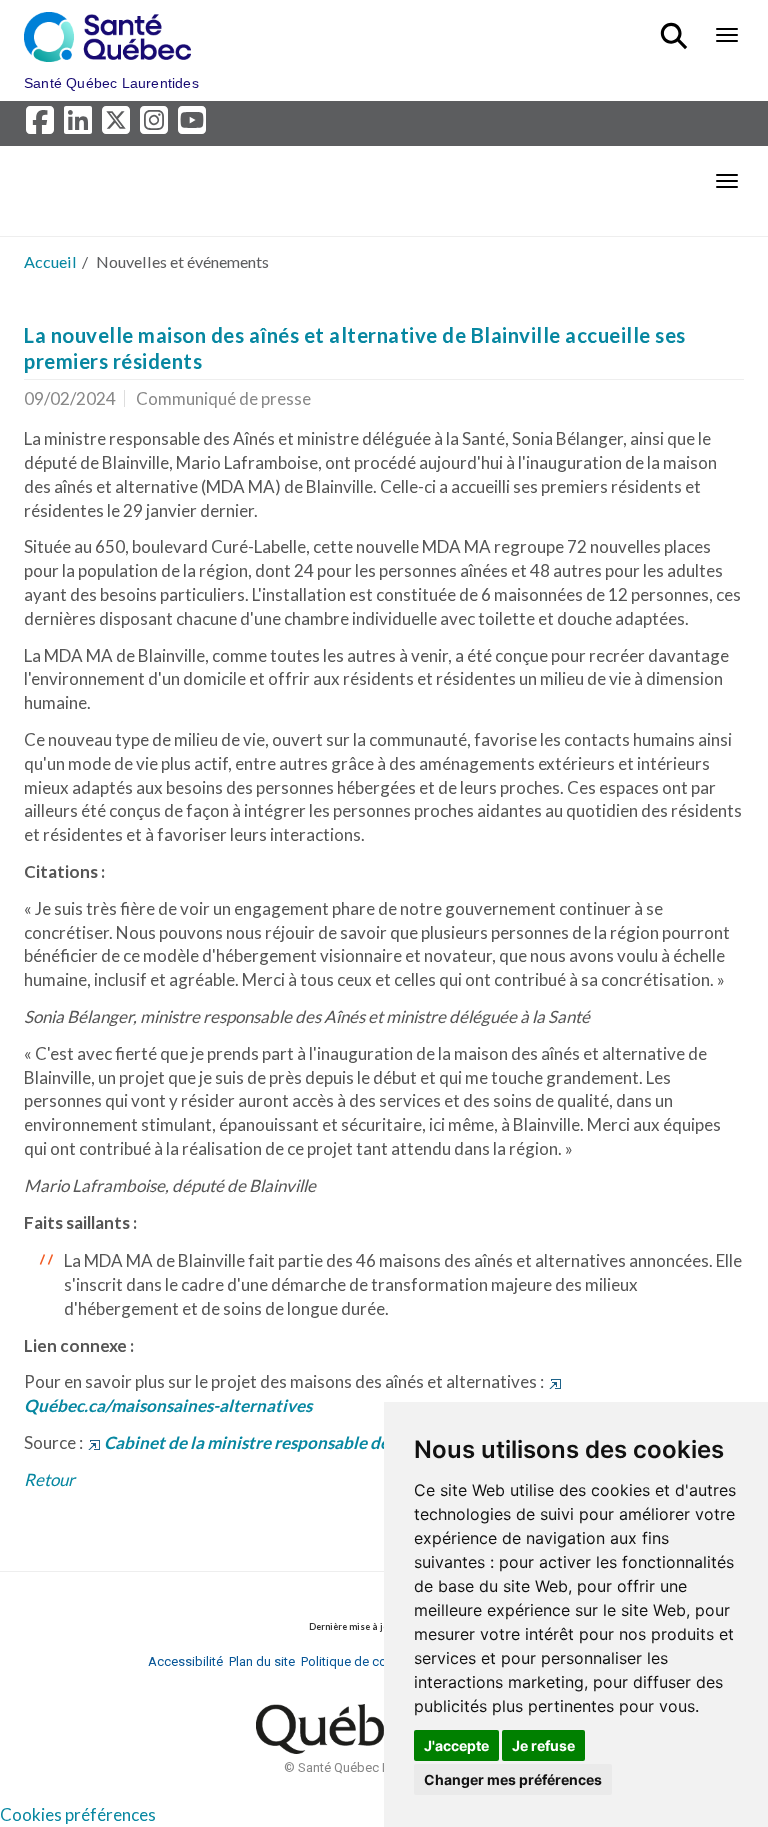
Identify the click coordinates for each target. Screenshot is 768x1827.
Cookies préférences (78, 1814)
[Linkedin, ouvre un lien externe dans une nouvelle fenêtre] (81, 125)
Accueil (50, 261)
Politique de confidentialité (377, 1661)
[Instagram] (157, 125)
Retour (49, 1479)
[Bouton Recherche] (677, 27)
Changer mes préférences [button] (513, 1779)
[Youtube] (193, 125)
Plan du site (262, 1661)
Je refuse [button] (543, 1745)
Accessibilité (185, 1661)
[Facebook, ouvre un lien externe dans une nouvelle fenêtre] (43, 125)
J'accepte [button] (456, 1745)
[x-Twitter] (119, 125)
